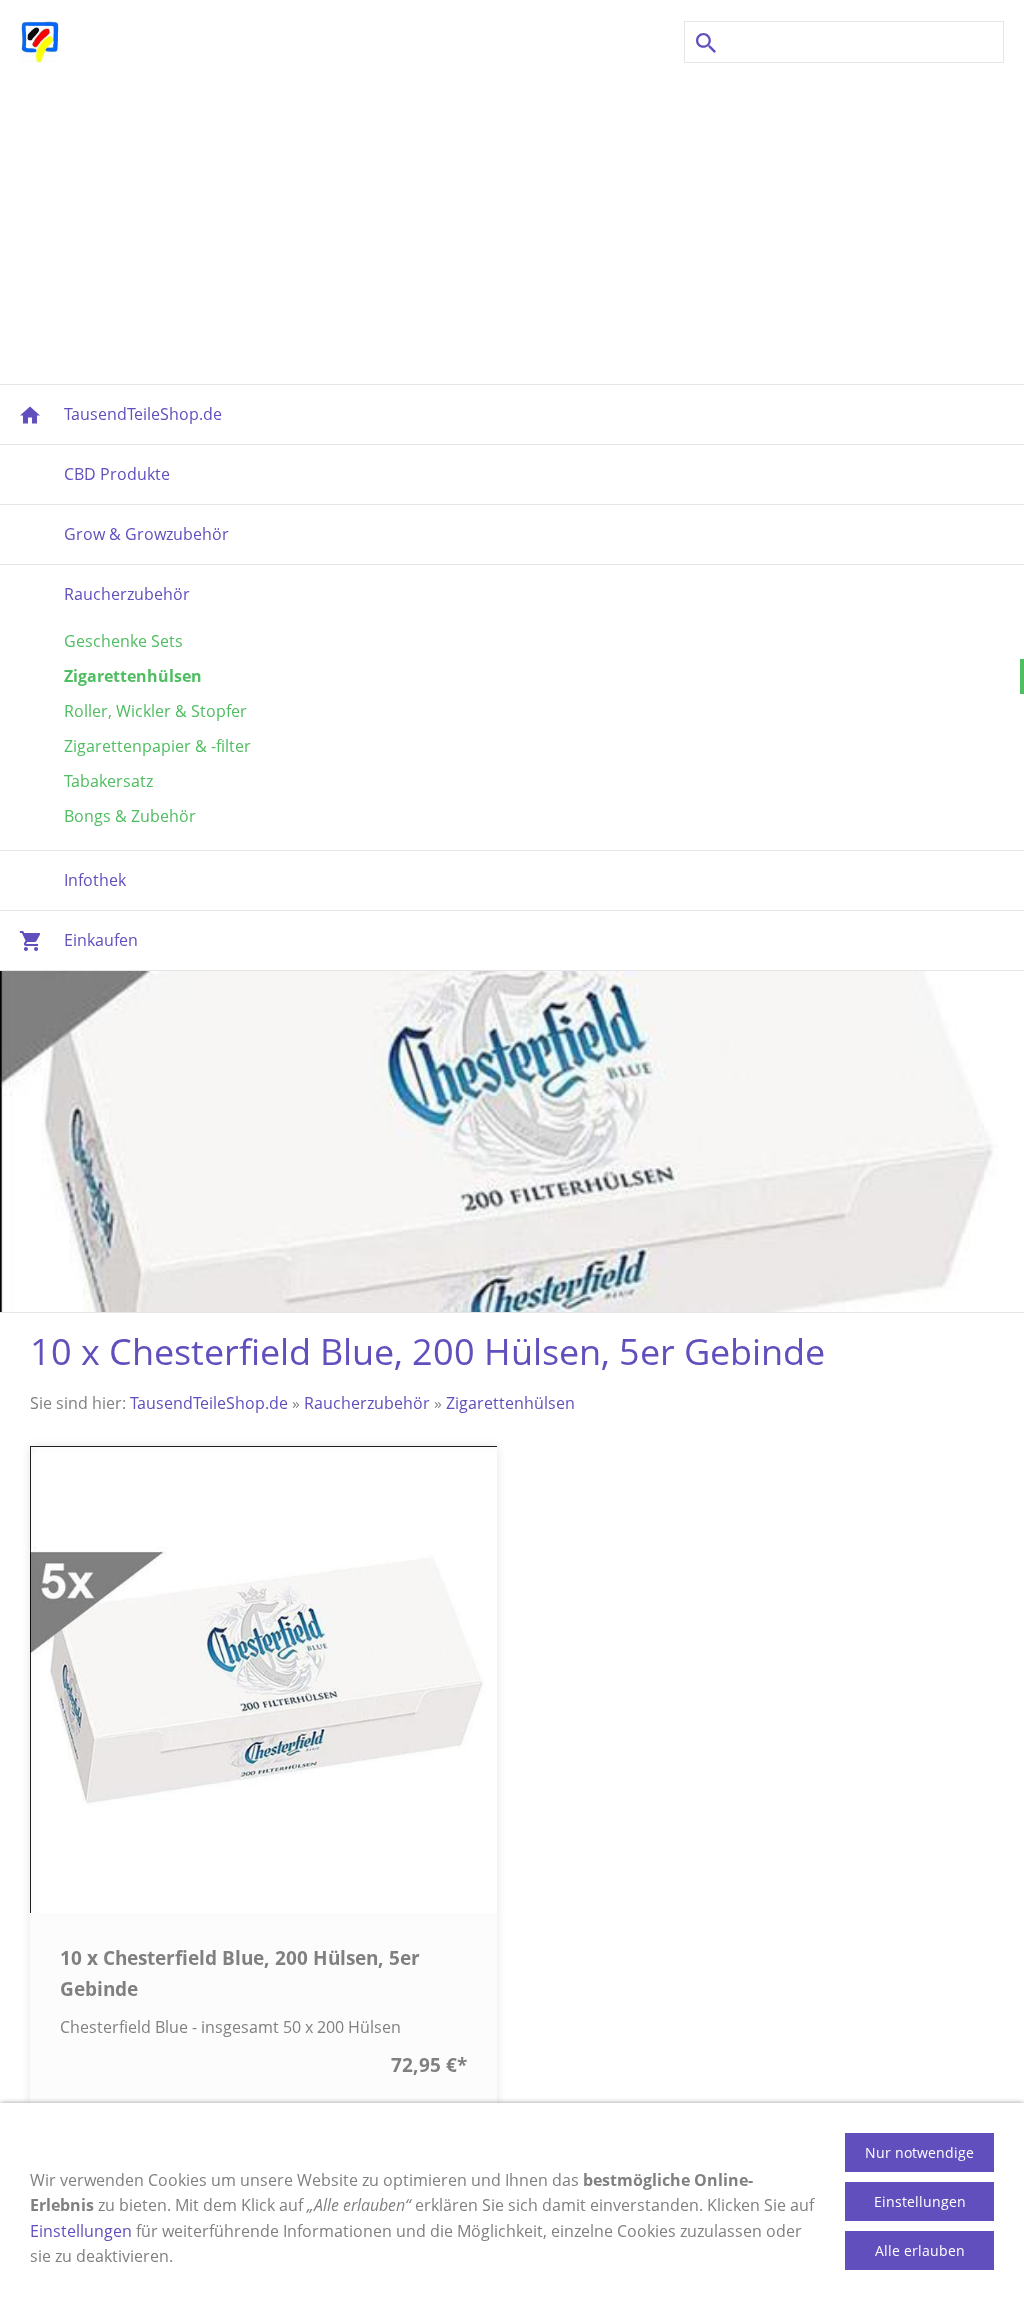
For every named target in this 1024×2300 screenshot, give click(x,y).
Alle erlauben (920, 2250)
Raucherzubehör (367, 1403)
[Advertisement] (512, 224)
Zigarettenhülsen (510, 1403)
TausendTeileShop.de (209, 1403)
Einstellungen (81, 2231)
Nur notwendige (919, 2152)
